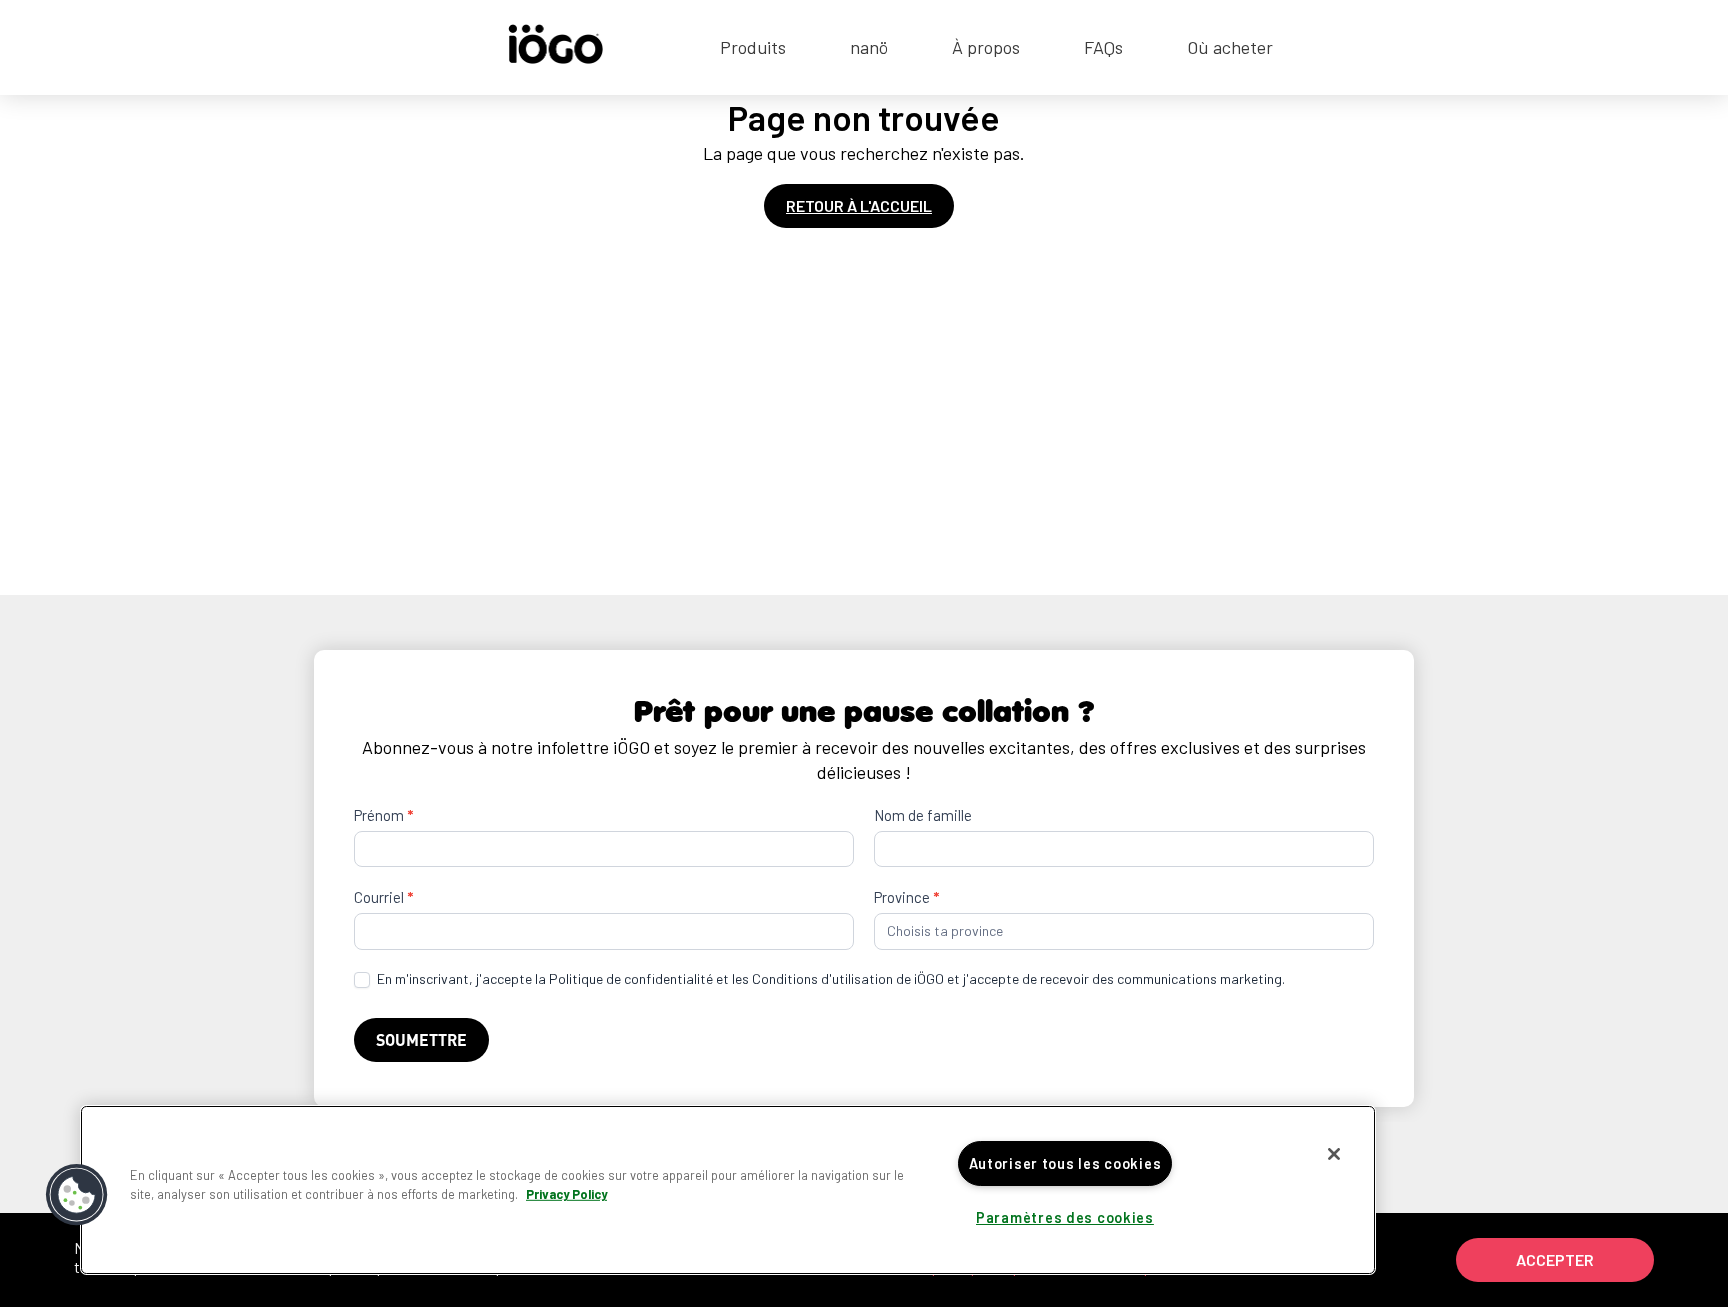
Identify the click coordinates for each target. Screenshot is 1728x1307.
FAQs (1103, 47)
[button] (77, 1195)
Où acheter (1230, 47)
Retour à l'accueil (859, 205)
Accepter (1555, 1259)
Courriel (383, 897)
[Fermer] (1334, 1154)
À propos (986, 47)
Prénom (383, 815)
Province (906, 897)
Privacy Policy (566, 1194)
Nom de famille (923, 815)
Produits (753, 47)
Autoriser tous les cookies (1065, 1163)
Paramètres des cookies (1065, 1217)
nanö (869, 47)
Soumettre (421, 1039)
